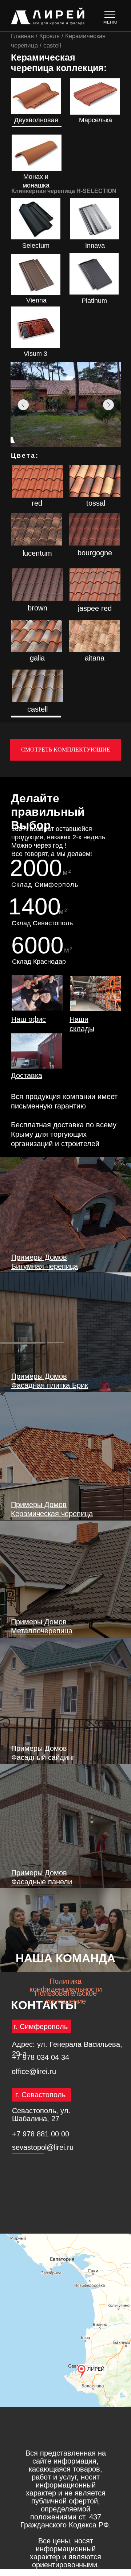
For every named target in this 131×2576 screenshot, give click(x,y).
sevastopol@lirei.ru (43, 2147)
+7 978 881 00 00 (41, 2134)
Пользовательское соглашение (66, 1997)
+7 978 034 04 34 (41, 2057)
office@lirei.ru (34, 2071)
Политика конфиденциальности (66, 1985)
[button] (37, 993)
